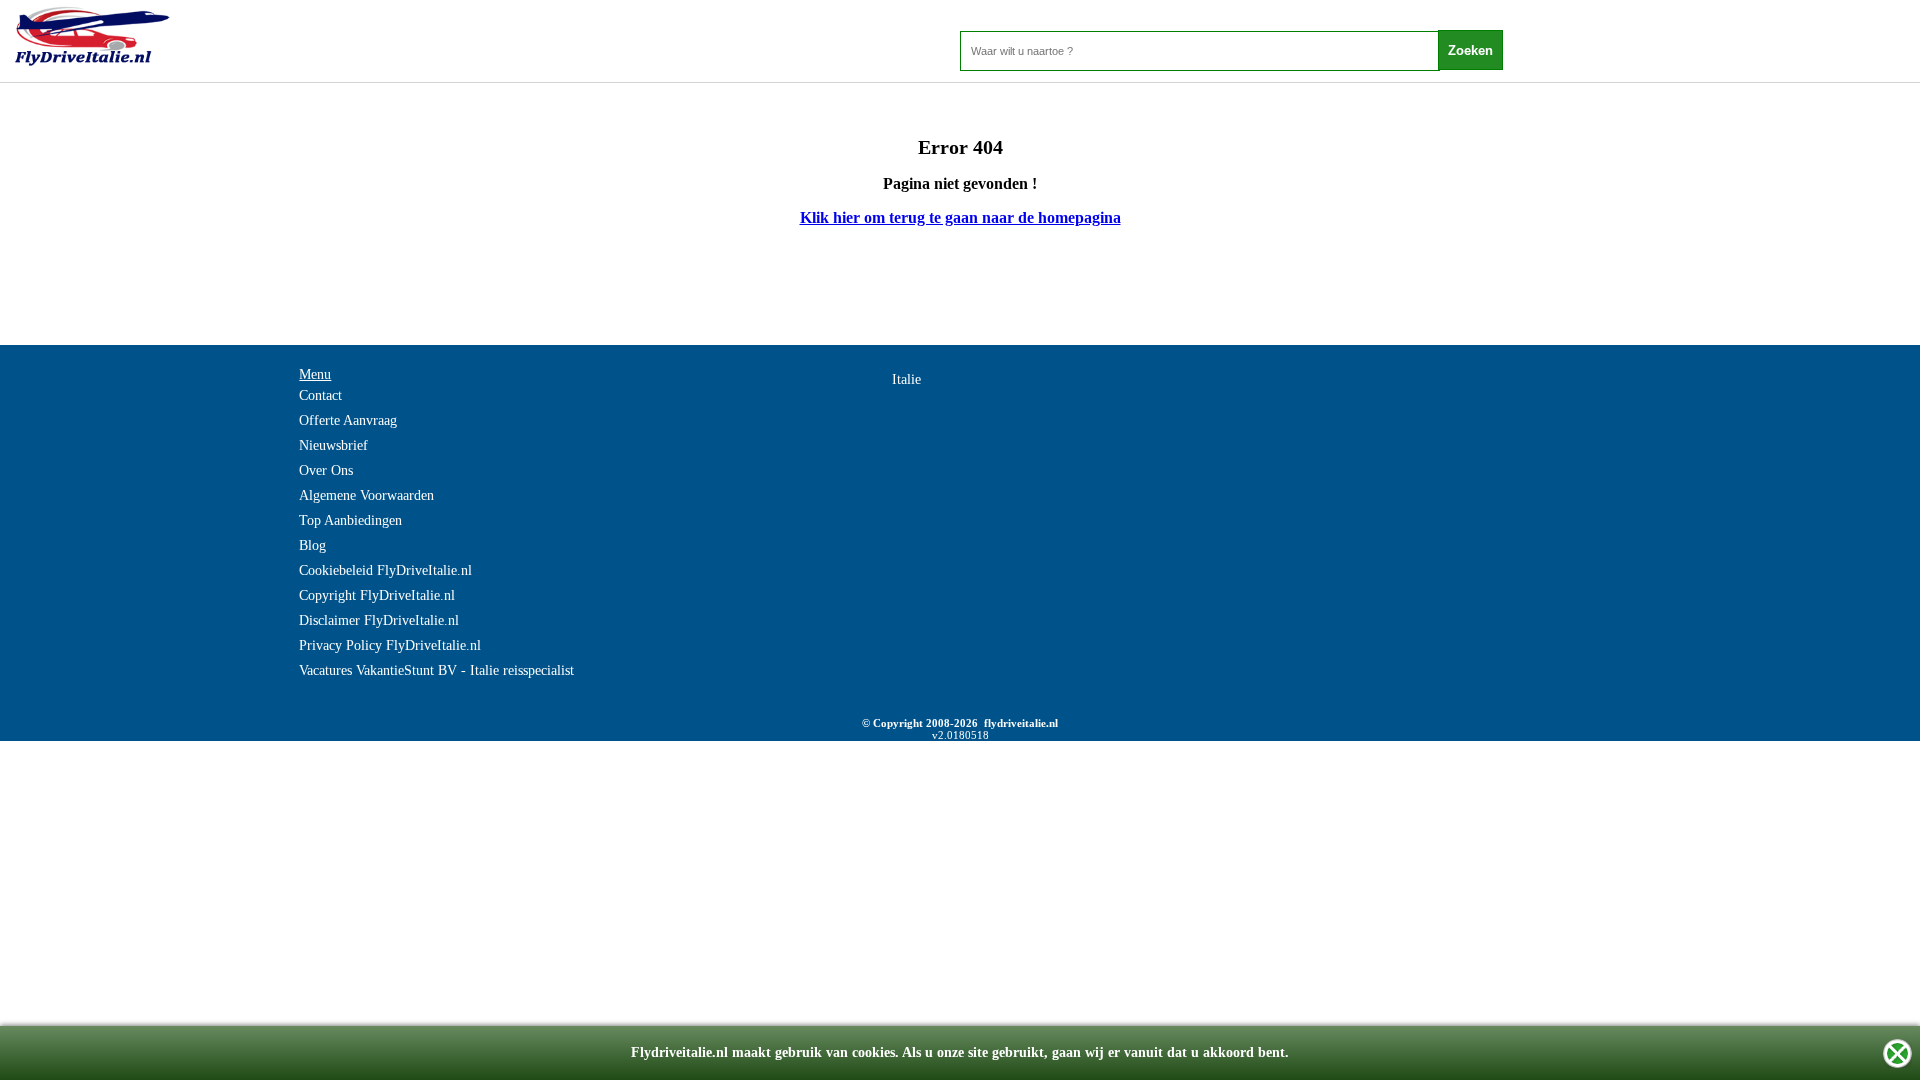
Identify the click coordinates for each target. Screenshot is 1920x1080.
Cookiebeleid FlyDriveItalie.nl (385, 570)
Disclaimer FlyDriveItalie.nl (379, 620)
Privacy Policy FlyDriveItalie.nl (390, 645)
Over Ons (326, 470)
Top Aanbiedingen (350, 520)
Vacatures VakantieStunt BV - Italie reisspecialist (436, 670)
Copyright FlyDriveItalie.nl (377, 595)
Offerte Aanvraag (348, 420)
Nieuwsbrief (333, 445)
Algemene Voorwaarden (366, 495)
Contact (320, 395)
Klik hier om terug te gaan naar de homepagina (960, 217)
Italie (906, 379)
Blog (312, 545)
